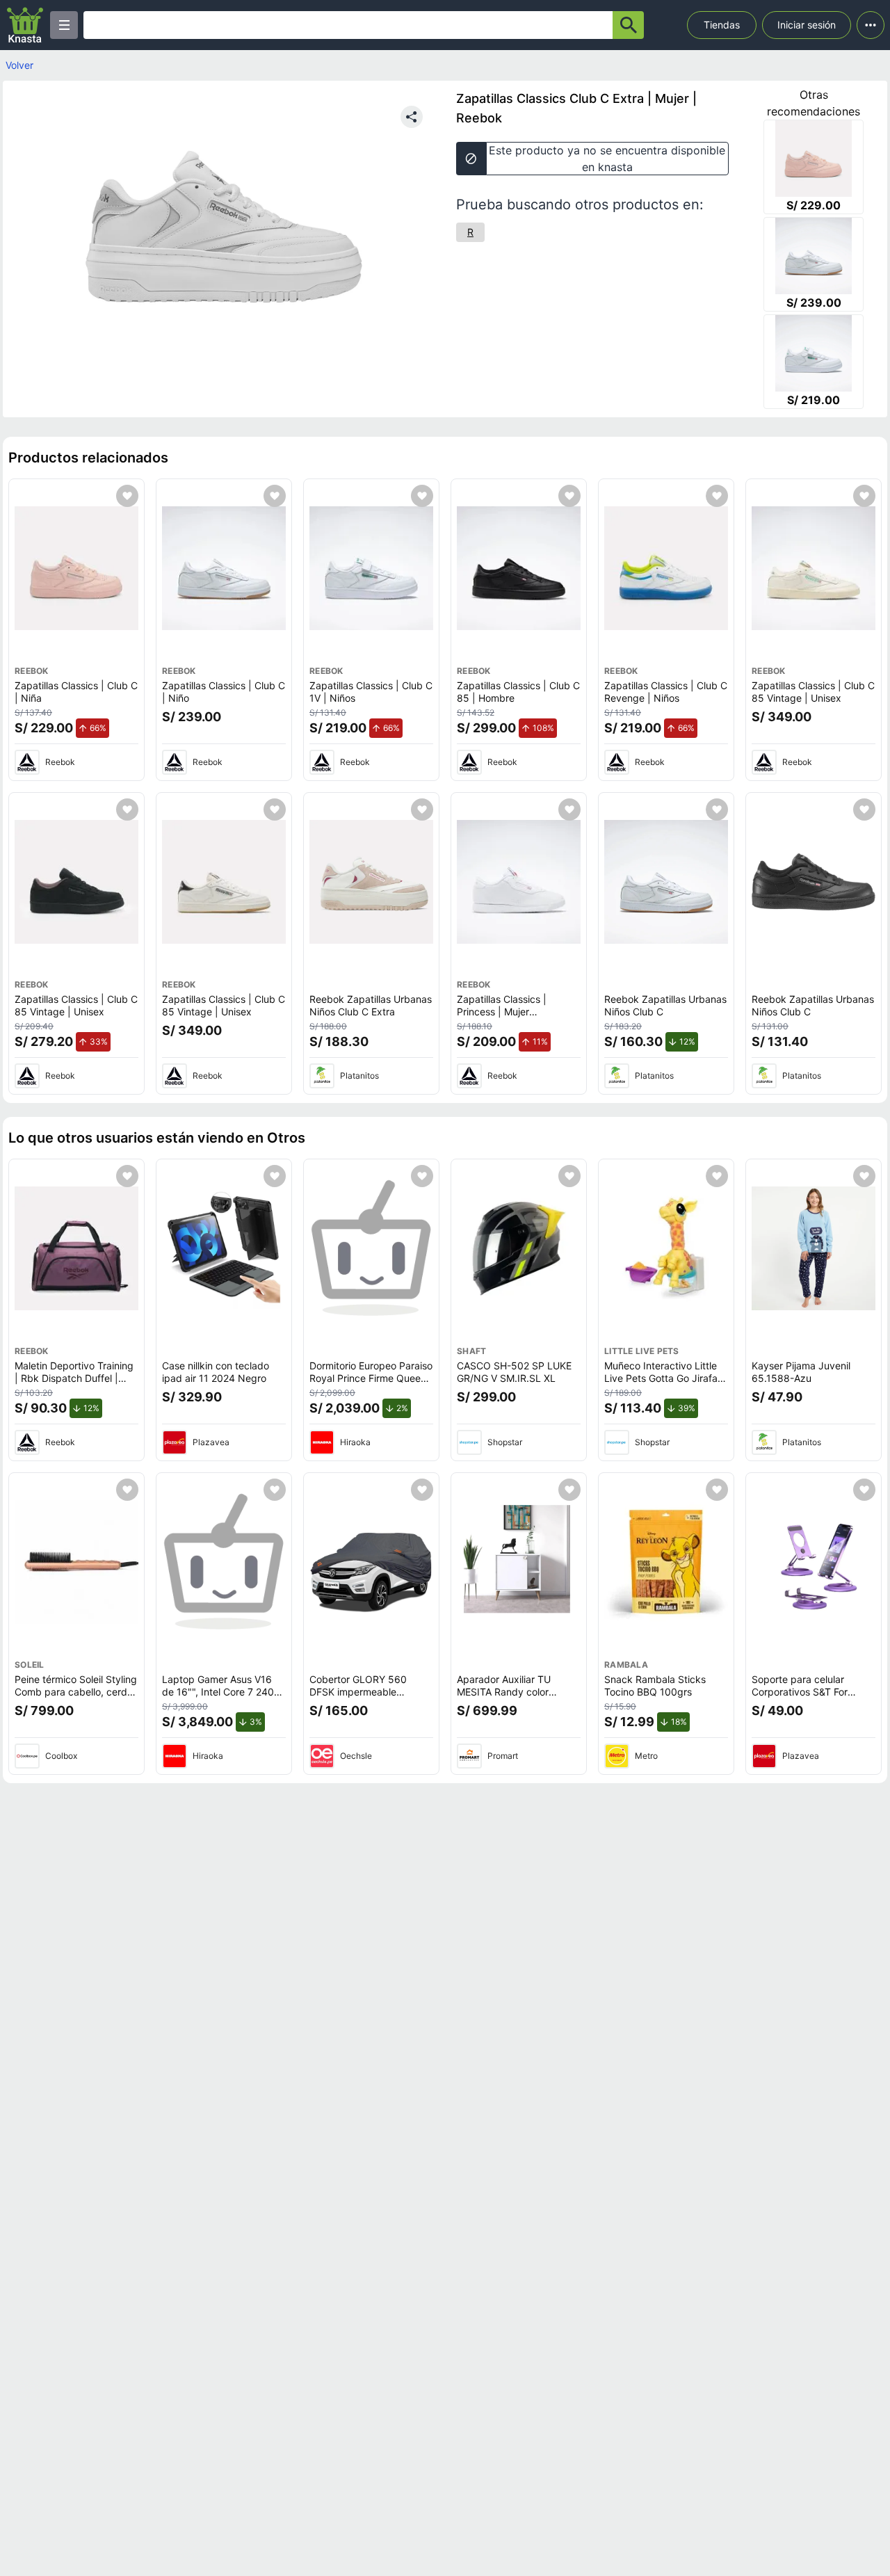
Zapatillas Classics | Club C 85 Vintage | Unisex (813, 692)
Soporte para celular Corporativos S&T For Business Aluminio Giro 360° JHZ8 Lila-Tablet (802, 1698)
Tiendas (722, 25)
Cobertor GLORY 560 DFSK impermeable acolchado (358, 1691)
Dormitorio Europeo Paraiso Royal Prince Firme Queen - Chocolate (371, 1378)
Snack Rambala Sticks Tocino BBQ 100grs (655, 1685)
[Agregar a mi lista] (127, 496)
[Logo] (25, 25)
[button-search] (628, 25)
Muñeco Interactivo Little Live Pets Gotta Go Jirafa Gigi (661, 1378)
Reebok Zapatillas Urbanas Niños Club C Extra (371, 1005)
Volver (19, 65)
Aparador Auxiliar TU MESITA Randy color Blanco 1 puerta (504, 1691)
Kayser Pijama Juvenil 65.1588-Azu (801, 1372)
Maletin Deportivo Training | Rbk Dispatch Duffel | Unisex (74, 1378)
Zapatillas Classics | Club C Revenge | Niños (666, 692)
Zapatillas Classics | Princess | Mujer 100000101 (502, 1011)
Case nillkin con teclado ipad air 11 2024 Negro (216, 1372)
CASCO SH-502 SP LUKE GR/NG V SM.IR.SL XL (514, 1372)
